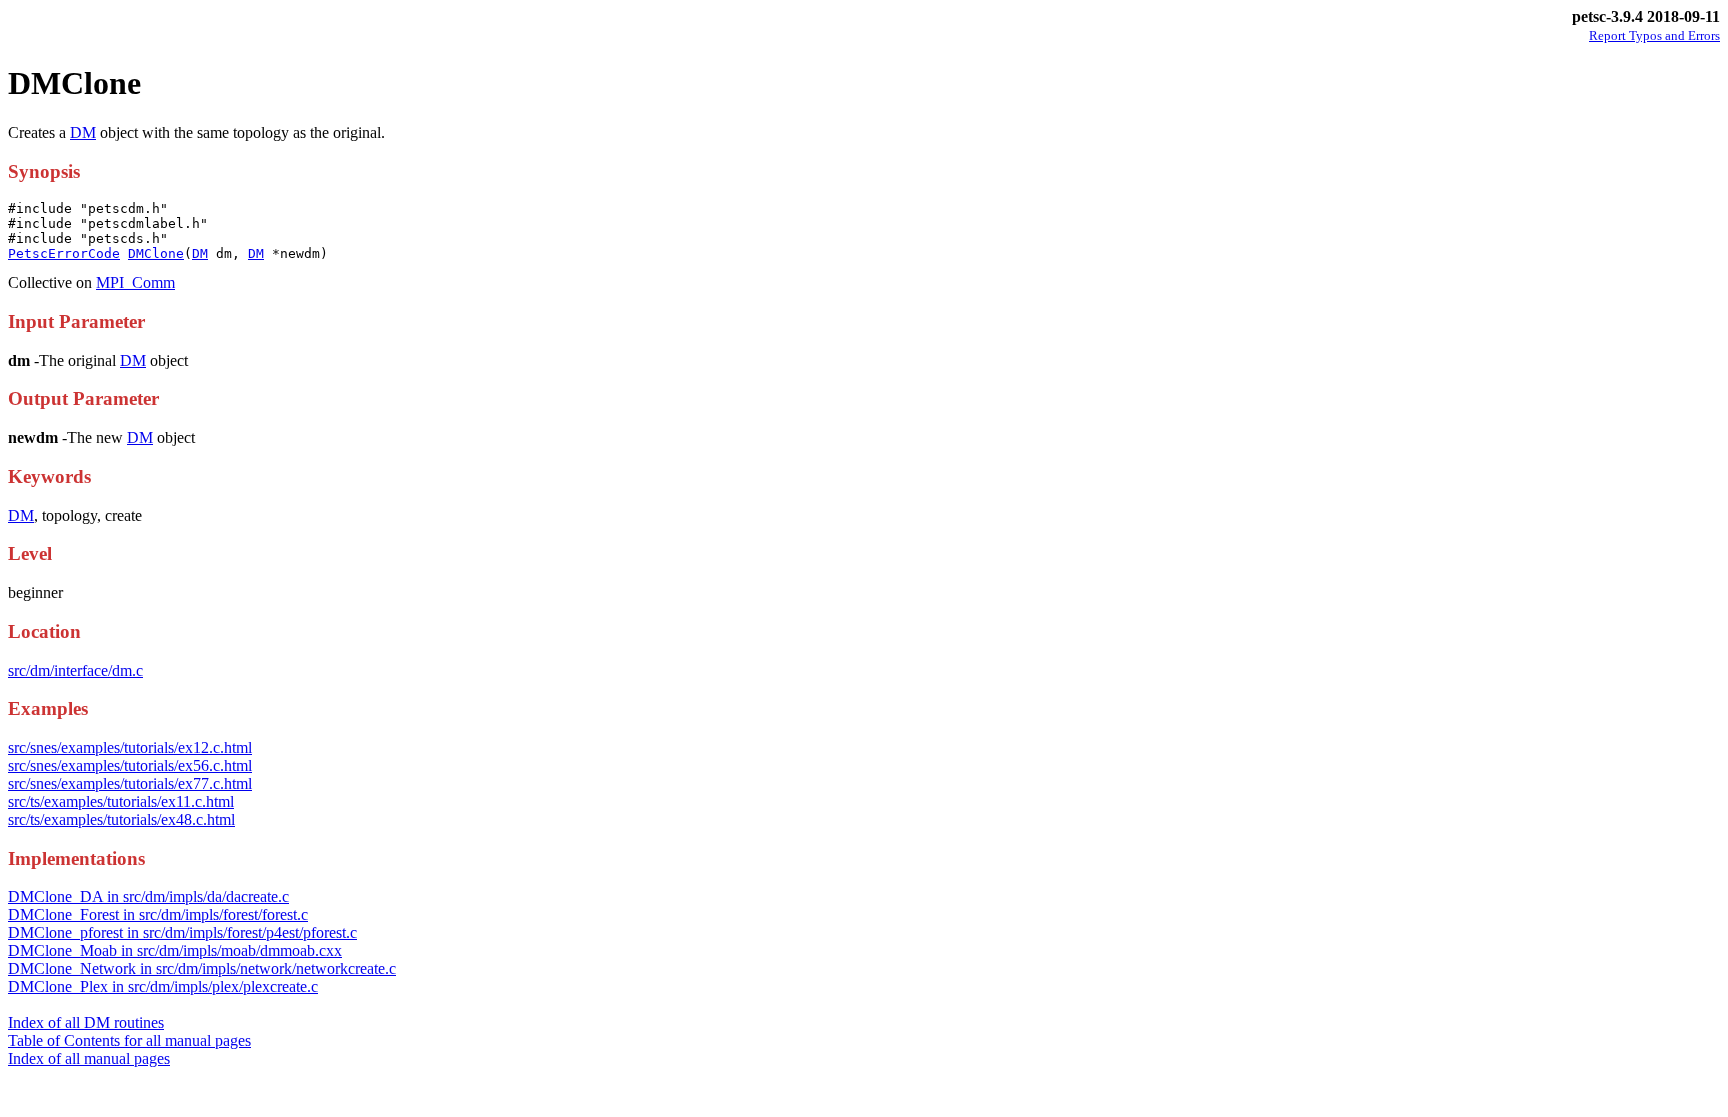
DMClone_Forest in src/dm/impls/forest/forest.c (158, 914)
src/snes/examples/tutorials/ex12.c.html (130, 747)
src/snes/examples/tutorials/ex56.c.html (130, 765)
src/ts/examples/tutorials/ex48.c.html (121, 819)
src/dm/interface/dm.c (75, 670)
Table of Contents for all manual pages (129, 1040)
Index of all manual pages (89, 1058)
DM (83, 132)
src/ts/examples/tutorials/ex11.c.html (121, 801)
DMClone (156, 253)
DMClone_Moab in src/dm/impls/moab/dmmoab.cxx (175, 950)
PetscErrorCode (64, 253)
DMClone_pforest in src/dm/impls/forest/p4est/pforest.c (182, 932)
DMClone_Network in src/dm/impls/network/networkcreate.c (202, 968)
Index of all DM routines (86, 1022)
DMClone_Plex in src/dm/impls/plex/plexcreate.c (163, 986)
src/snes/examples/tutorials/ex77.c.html (130, 783)
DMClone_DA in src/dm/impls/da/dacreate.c (148, 896)
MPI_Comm (135, 282)
